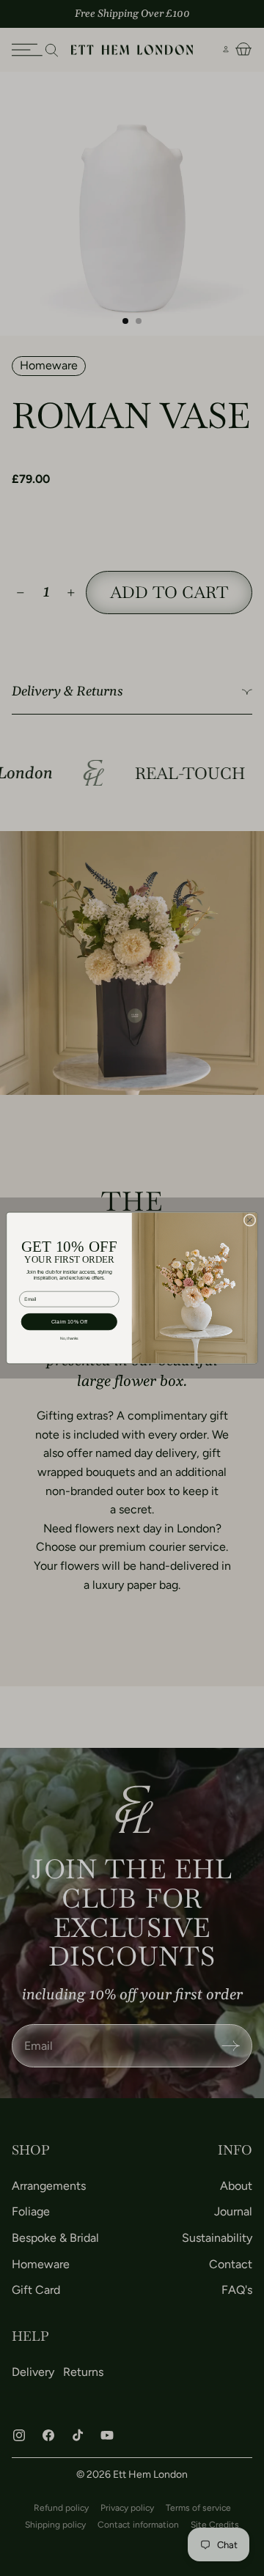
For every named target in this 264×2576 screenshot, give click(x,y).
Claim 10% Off (69, 1322)
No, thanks (69, 1339)
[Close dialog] (250, 1220)
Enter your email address (47, 1287)
